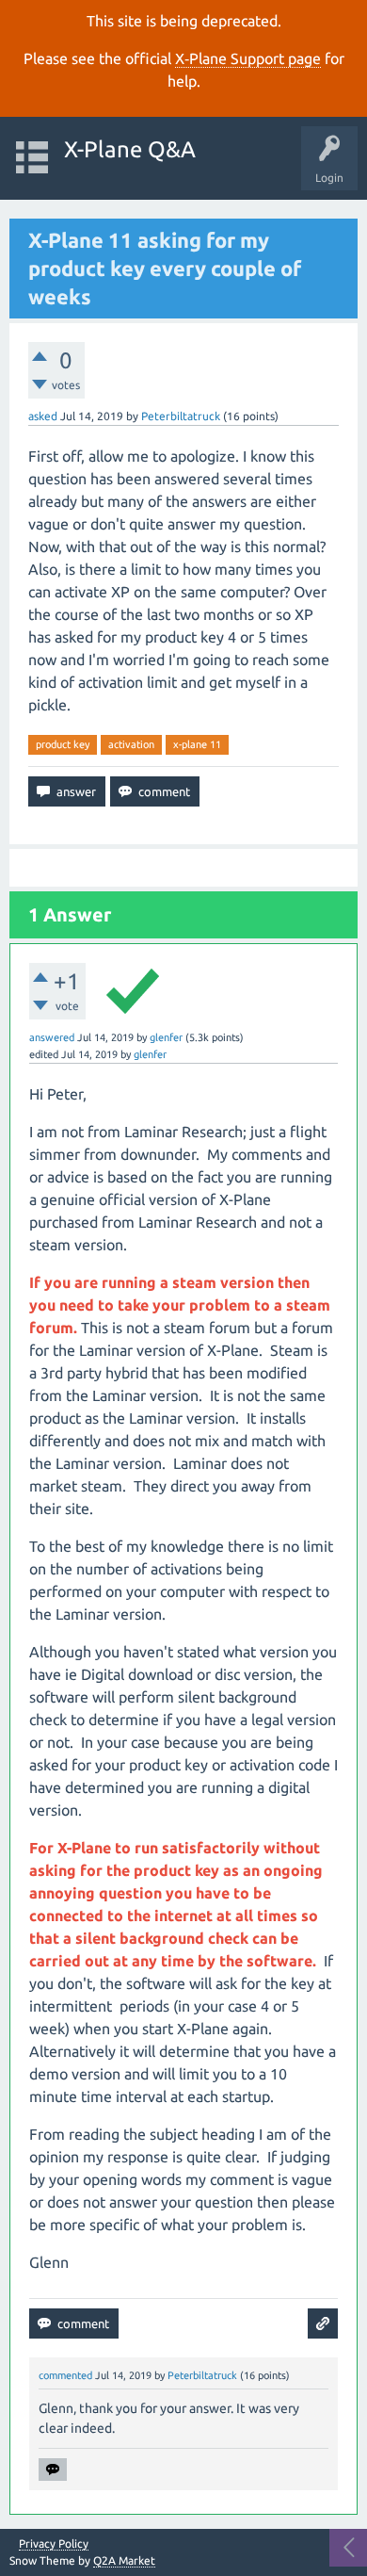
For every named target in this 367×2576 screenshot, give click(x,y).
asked (43, 416)
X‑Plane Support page (248, 58)
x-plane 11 (197, 744)
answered (52, 1037)
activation (131, 744)
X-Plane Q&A (130, 149)
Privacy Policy (54, 2544)
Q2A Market (124, 2560)
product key (63, 744)
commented (65, 2375)
